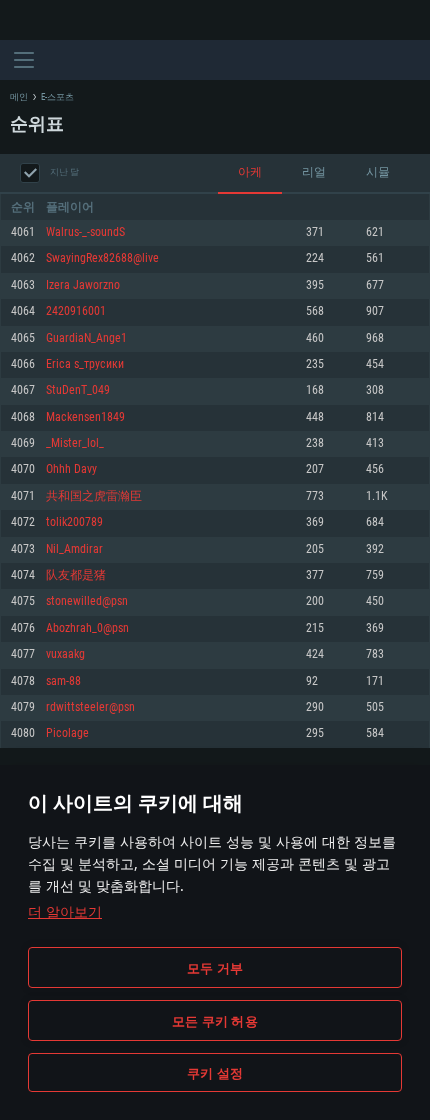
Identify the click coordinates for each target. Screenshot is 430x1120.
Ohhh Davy (71, 469)
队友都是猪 (76, 575)
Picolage (67, 733)
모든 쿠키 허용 (215, 1021)
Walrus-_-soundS (85, 232)
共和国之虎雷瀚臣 (94, 496)
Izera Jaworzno (83, 285)
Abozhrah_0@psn (87, 628)
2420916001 (76, 311)
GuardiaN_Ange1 (86, 338)
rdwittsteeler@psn (90, 707)
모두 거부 (215, 968)
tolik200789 (74, 522)
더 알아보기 (65, 911)
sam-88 (63, 681)
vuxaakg (65, 654)
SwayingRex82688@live (102, 258)
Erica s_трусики (85, 364)
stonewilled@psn (87, 601)
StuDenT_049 (78, 390)
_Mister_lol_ (75, 443)
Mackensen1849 (85, 417)
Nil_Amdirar (74, 549)
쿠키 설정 (215, 1073)
